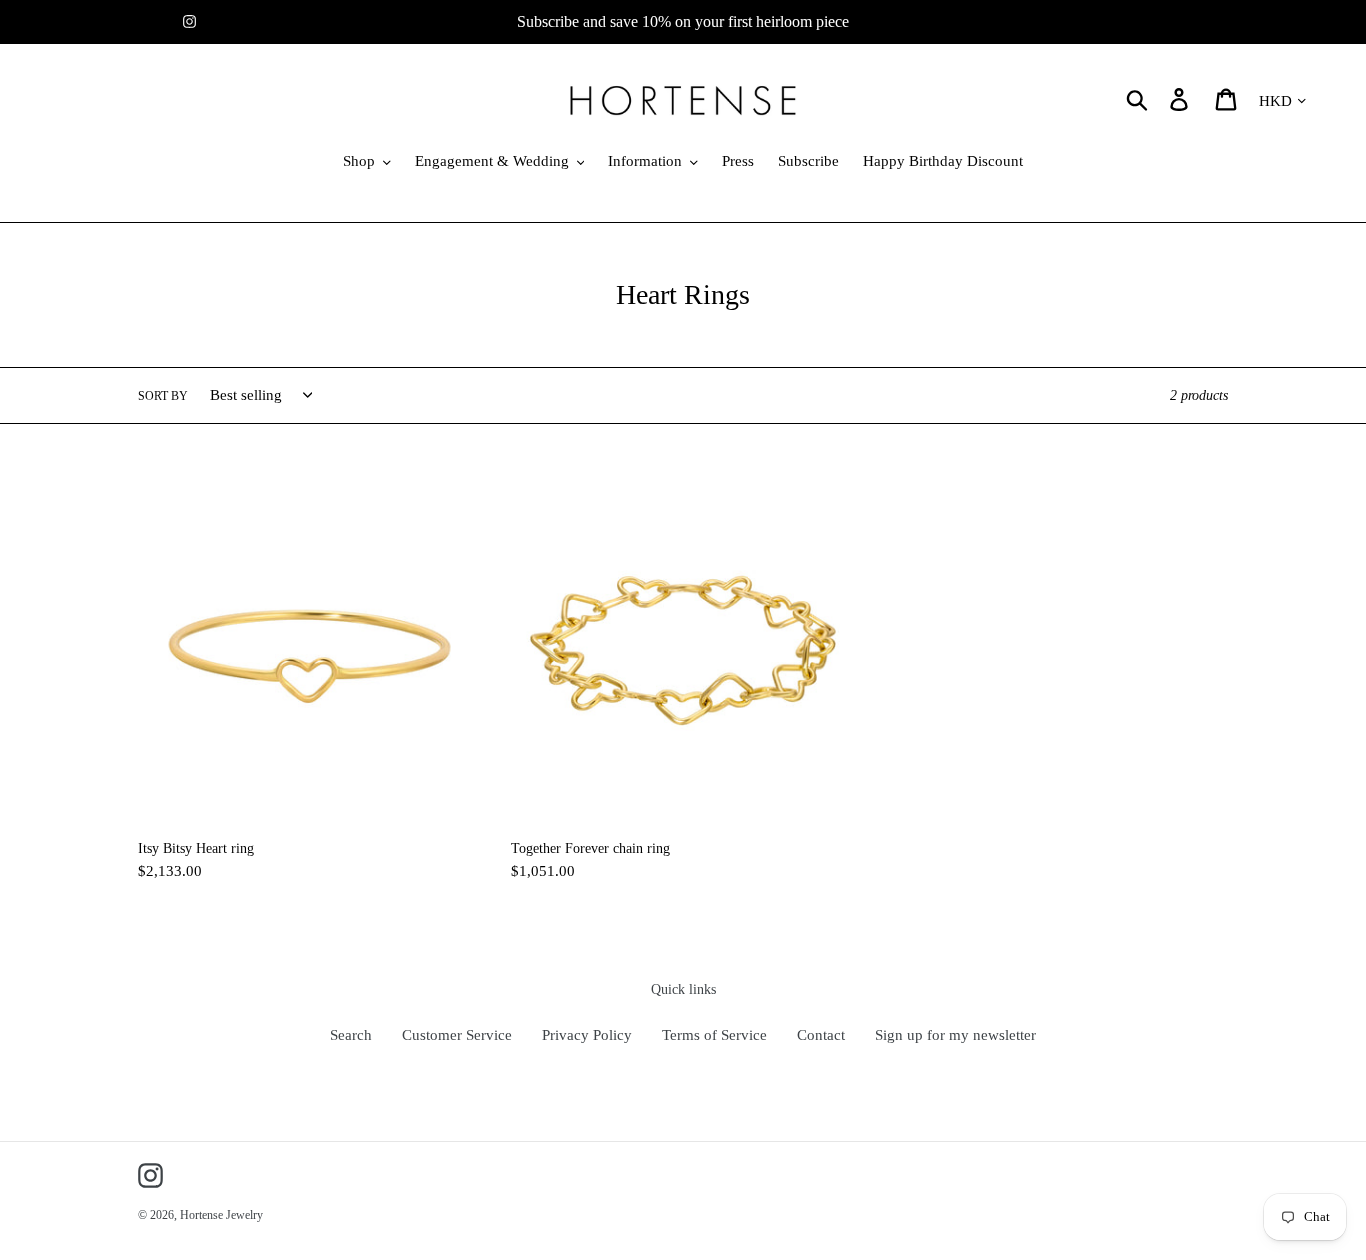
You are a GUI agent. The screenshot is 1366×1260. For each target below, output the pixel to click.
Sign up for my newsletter (955, 1035)
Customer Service (457, 1035)
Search (351, 1035)
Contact (821, 1035)
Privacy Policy (587, 1035)
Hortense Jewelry (221, 1215)
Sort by (163, 396)
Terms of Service (714, 1035)
